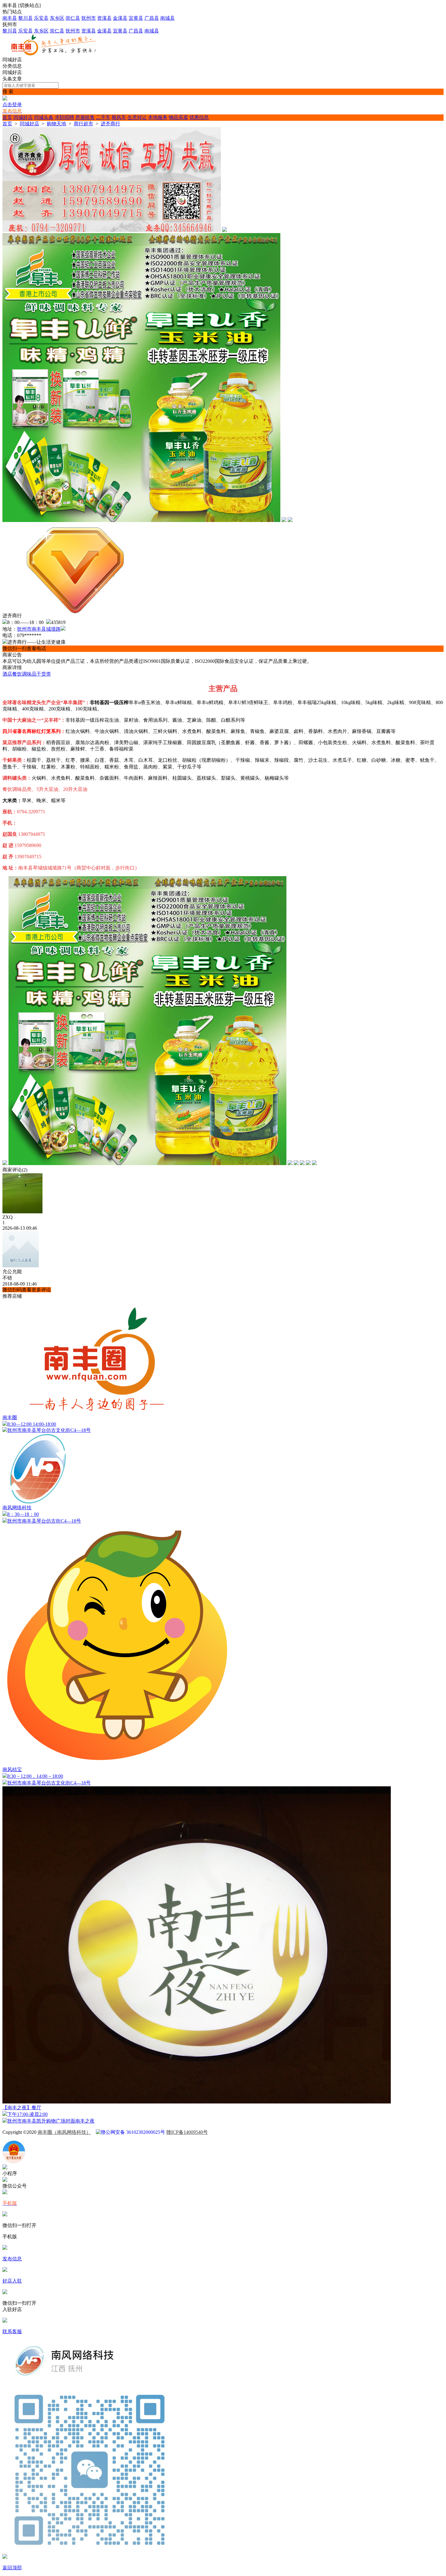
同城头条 (44, 117)
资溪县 (104, 18)
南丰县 (10, 18)
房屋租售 (85, 117)
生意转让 (137, 117)
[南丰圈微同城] (57, 54)
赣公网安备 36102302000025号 (133, 2132)
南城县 (167, 18)
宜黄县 (136, 18)
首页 (7, 117)
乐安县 (41, 18)
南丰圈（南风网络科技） (64, 2132)
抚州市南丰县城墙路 (39, 629)
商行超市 (83, 124)
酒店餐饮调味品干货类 (27, 674)
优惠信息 (199, 117)
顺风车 (119, 117)
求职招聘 (64, 117)
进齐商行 (110, 124)
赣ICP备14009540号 (187, 2132)
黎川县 (25, 18)
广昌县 (152, 18)
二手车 (103, 117)
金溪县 (120, 18)
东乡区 (57, 18)
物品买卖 (178, 117)
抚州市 (89, 18)
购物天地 (56, 124)
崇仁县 (73, 18)
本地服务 (158, 117)
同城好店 (23, 117)
